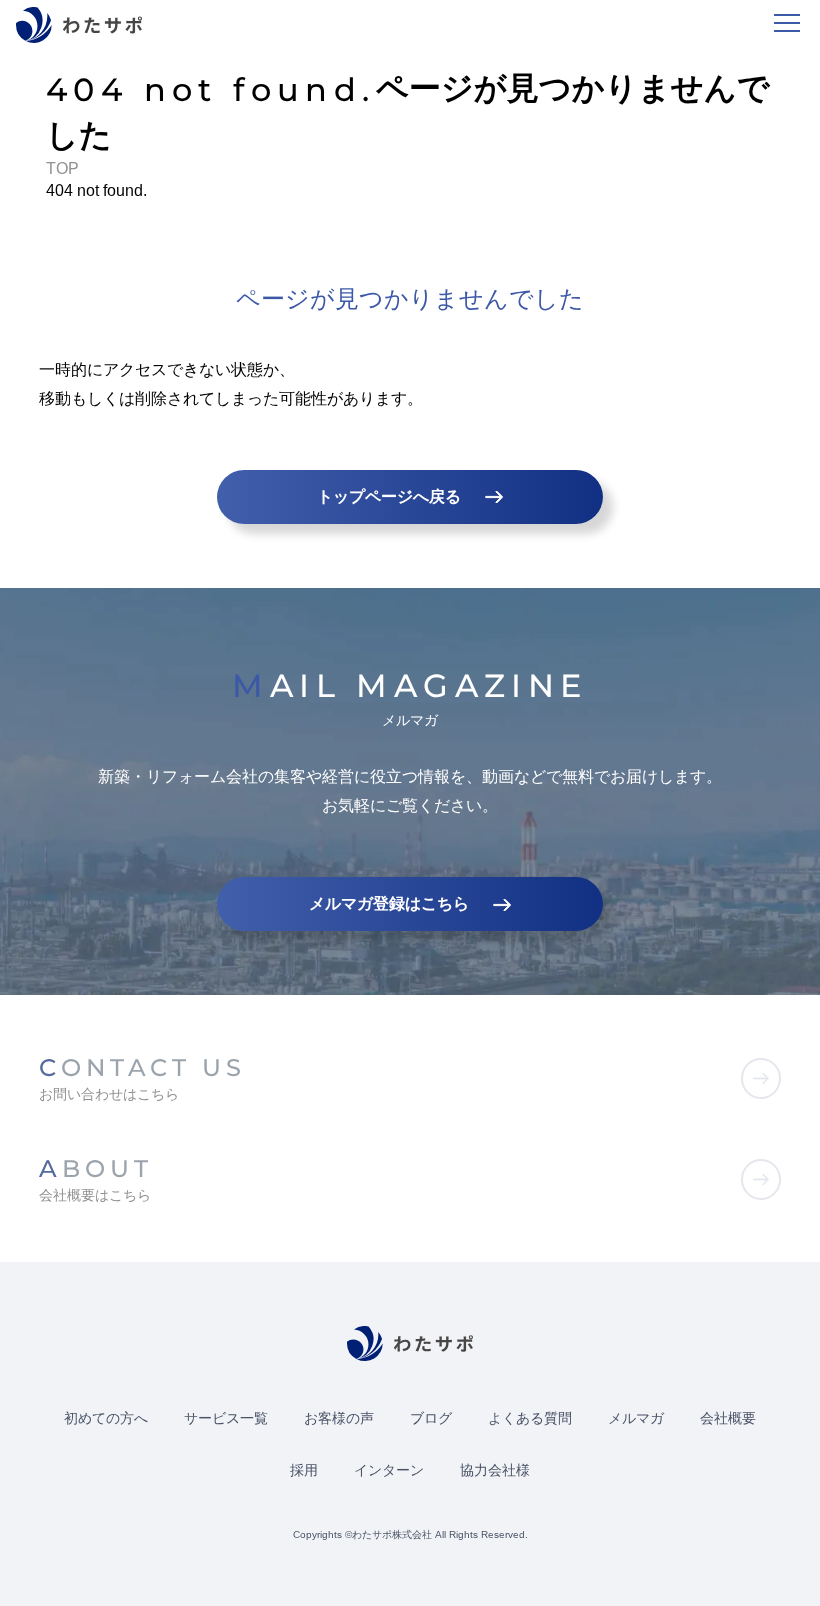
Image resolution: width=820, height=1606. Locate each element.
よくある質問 (530, 1418)
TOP (62, 168)
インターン (389, 1470)
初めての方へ (106, 1418)
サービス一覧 (226, 1418)
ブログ (431, 1418)
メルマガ (636, 1418)
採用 (304, 1470)
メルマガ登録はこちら (389, 903)
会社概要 (728, 1418)
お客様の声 (339, 1418)
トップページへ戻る (389, 496)
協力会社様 (495, 1470)
